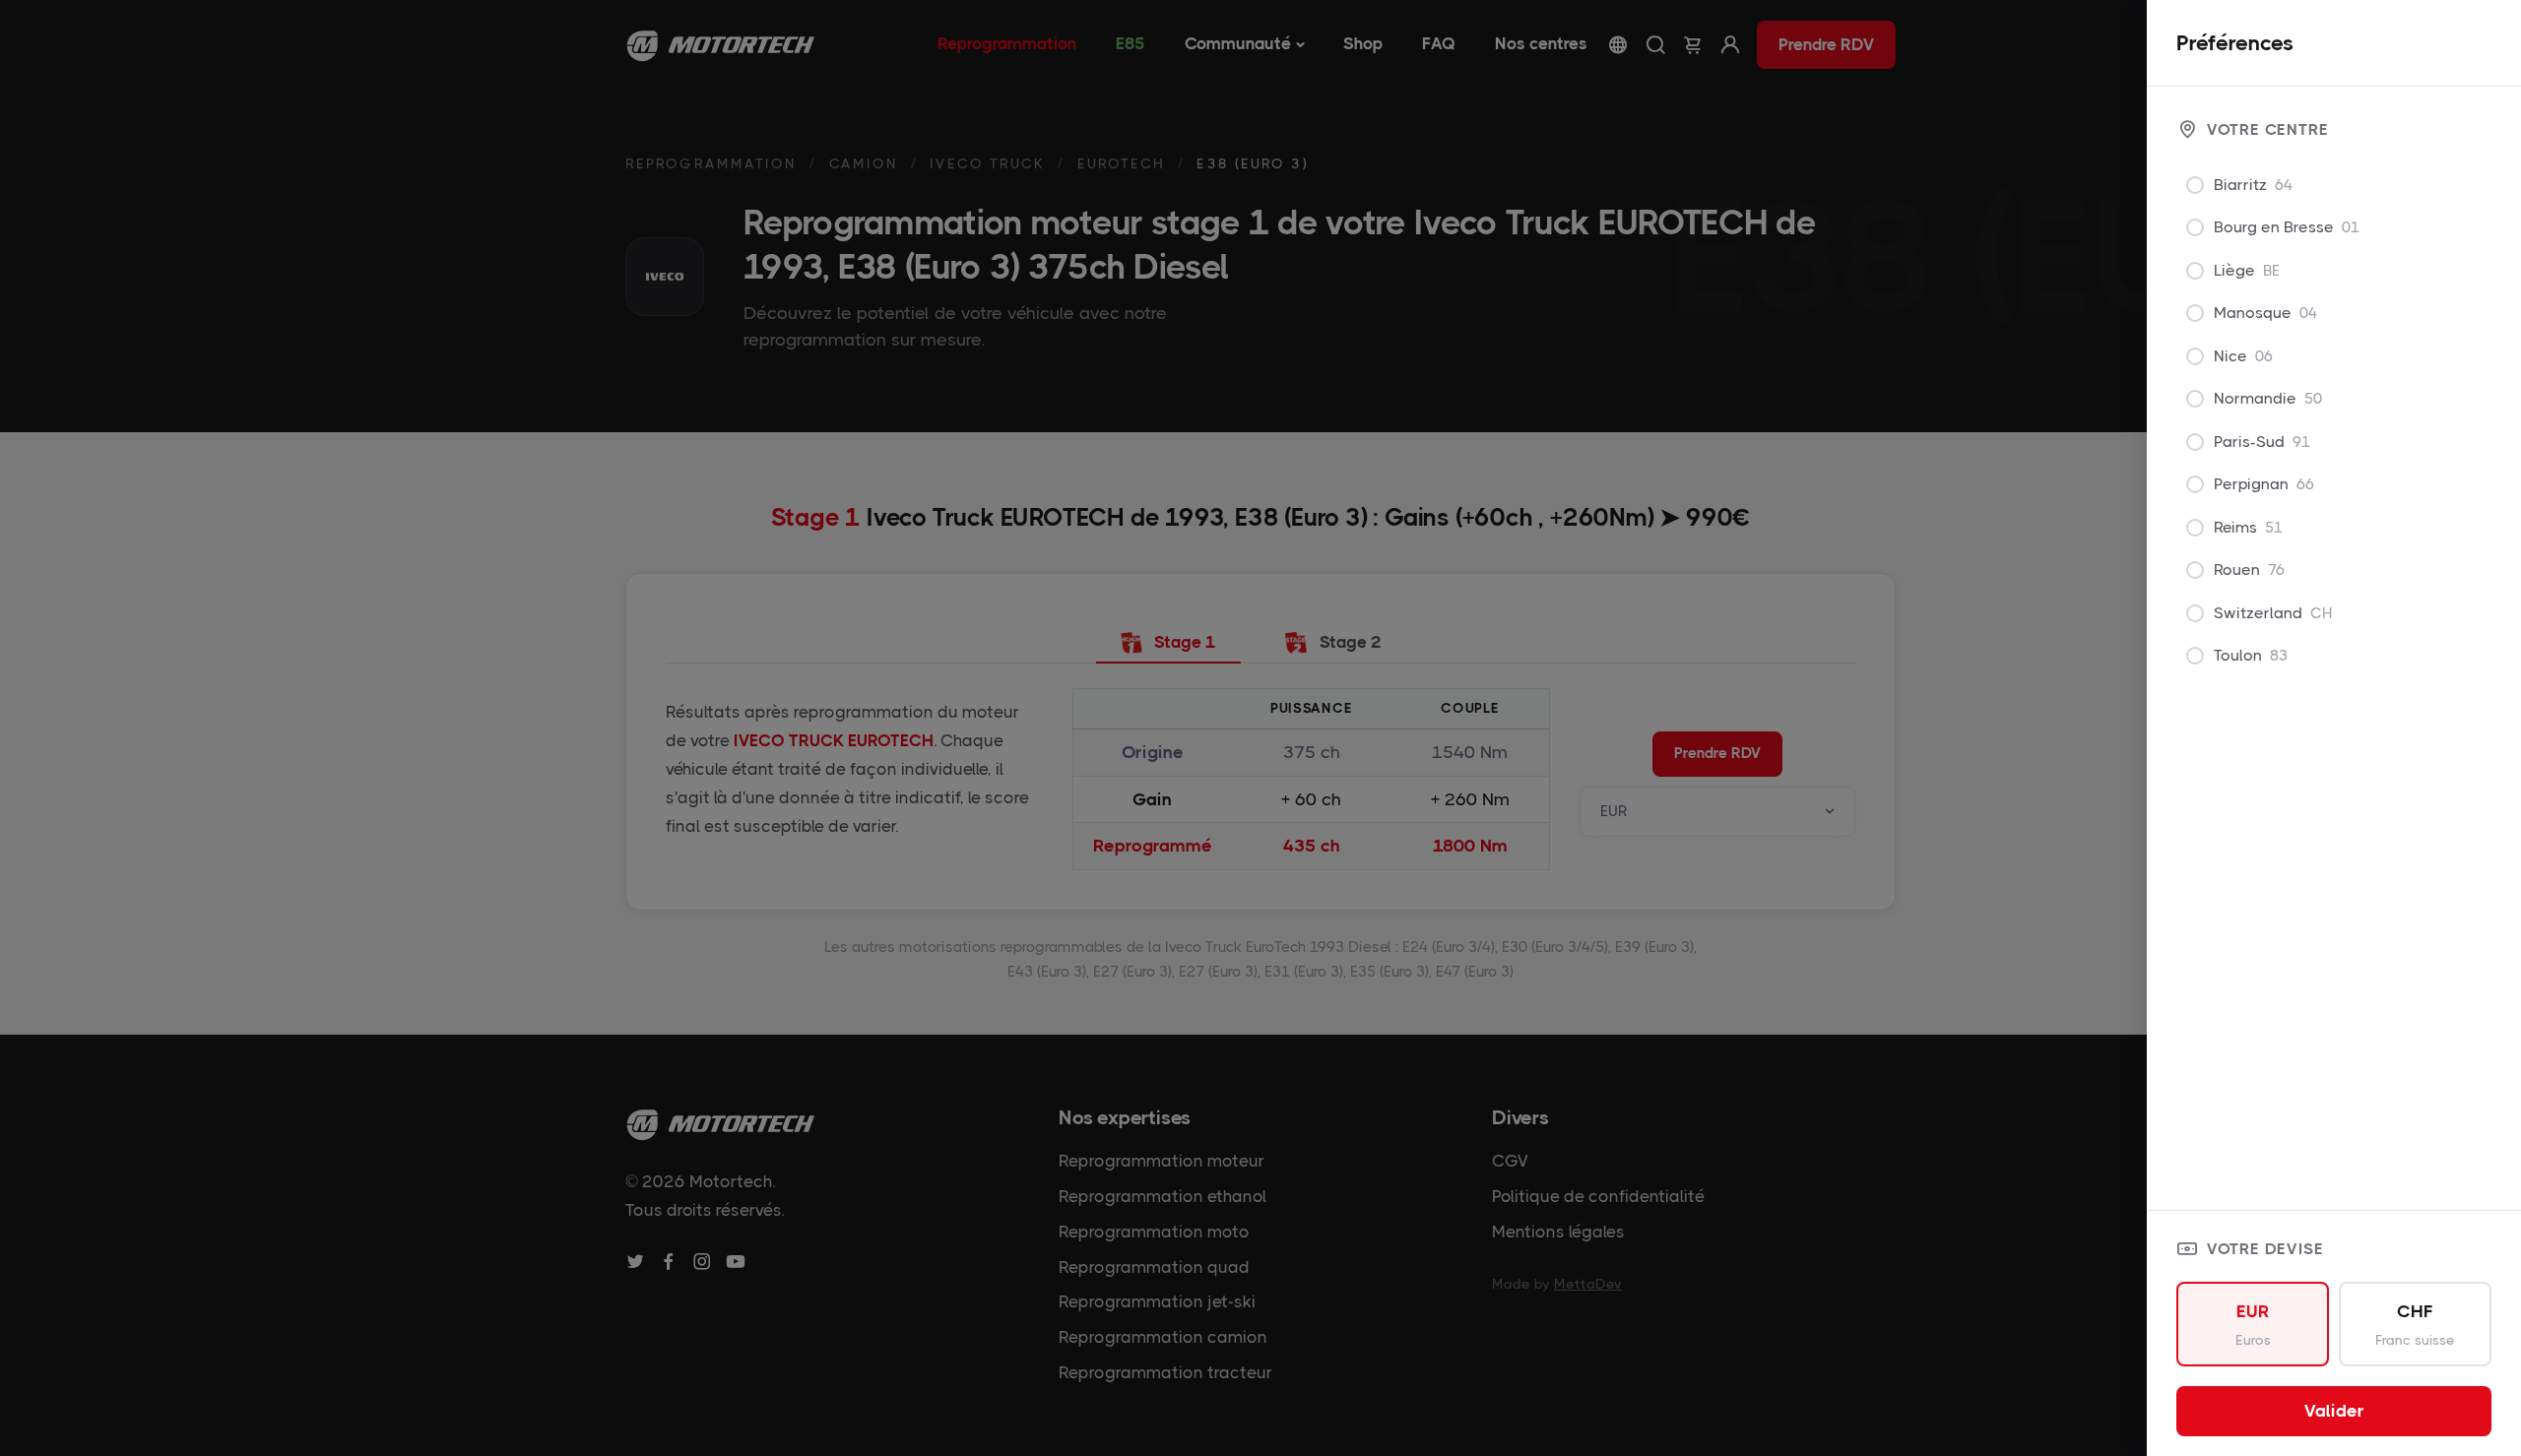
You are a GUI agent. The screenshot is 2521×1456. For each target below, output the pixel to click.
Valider (2334, 1411)
